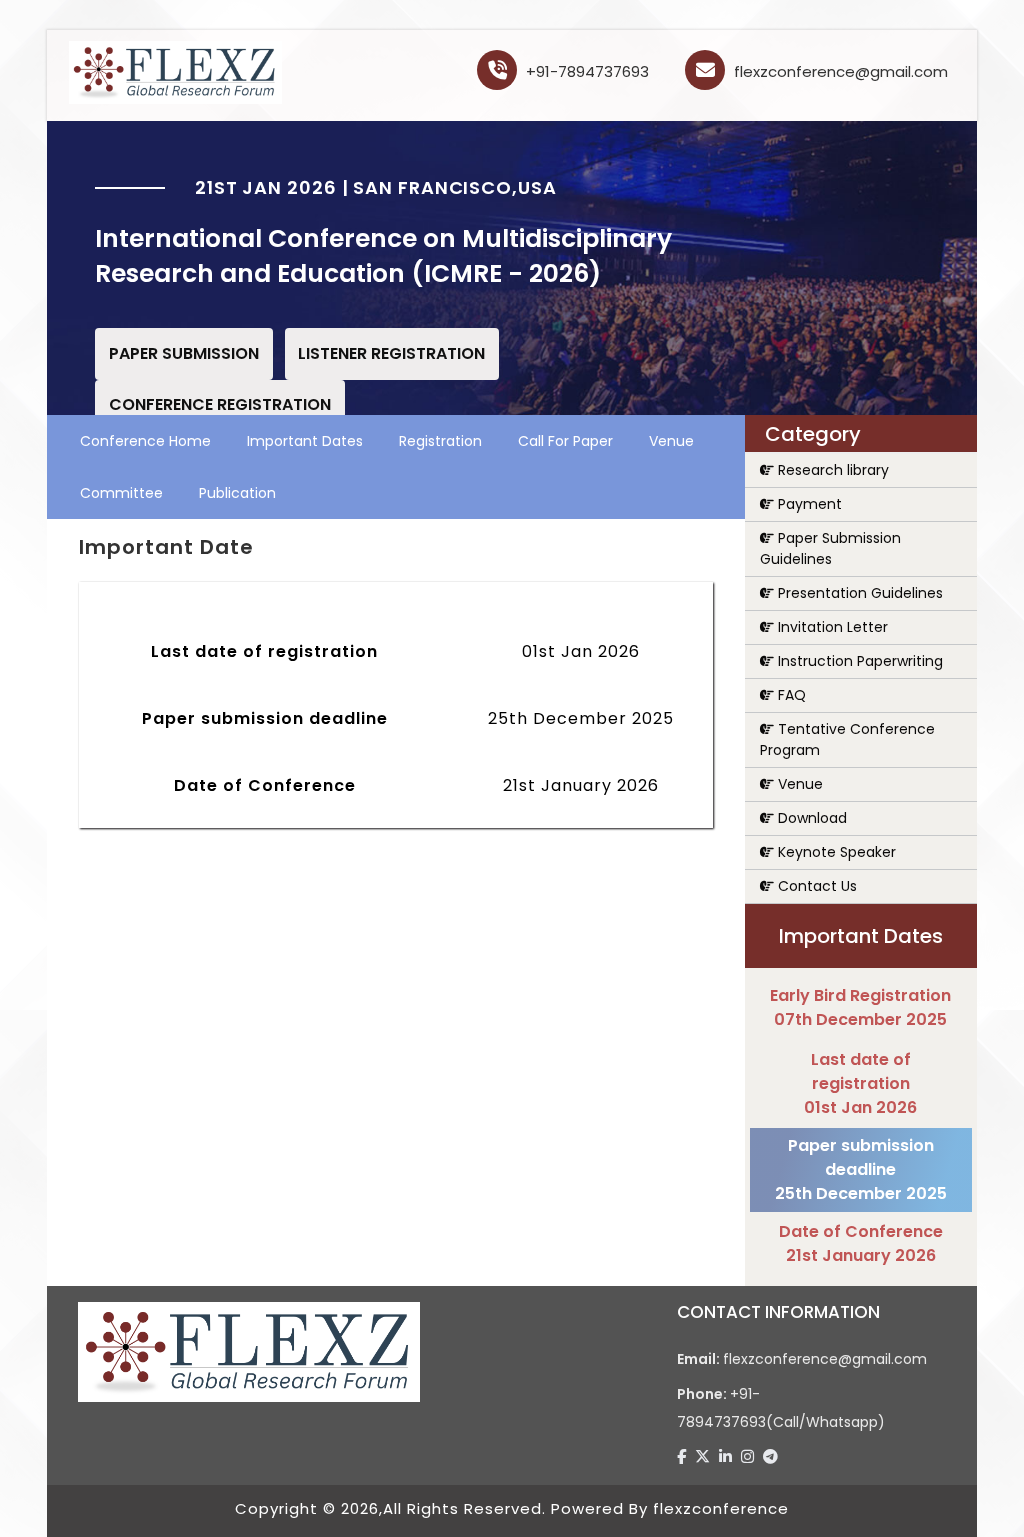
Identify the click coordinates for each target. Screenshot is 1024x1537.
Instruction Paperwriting (858, 661)
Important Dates (305, 441)
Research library (831, 470)
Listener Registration (391, 353)
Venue (671, 441)
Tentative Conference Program (847, 739)
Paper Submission (184, 353)
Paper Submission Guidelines (830, 548)
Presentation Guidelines (858, 593)
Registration (440, 441)
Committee (121, 493)
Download (810, 818)
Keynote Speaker (835, 852)
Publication (237, 493)
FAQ (790, 695)
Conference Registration (220, 404)
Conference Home (145, 441)
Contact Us (815, 886)
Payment (808, 504)
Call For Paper (565, 441)
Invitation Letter (831, 627)
